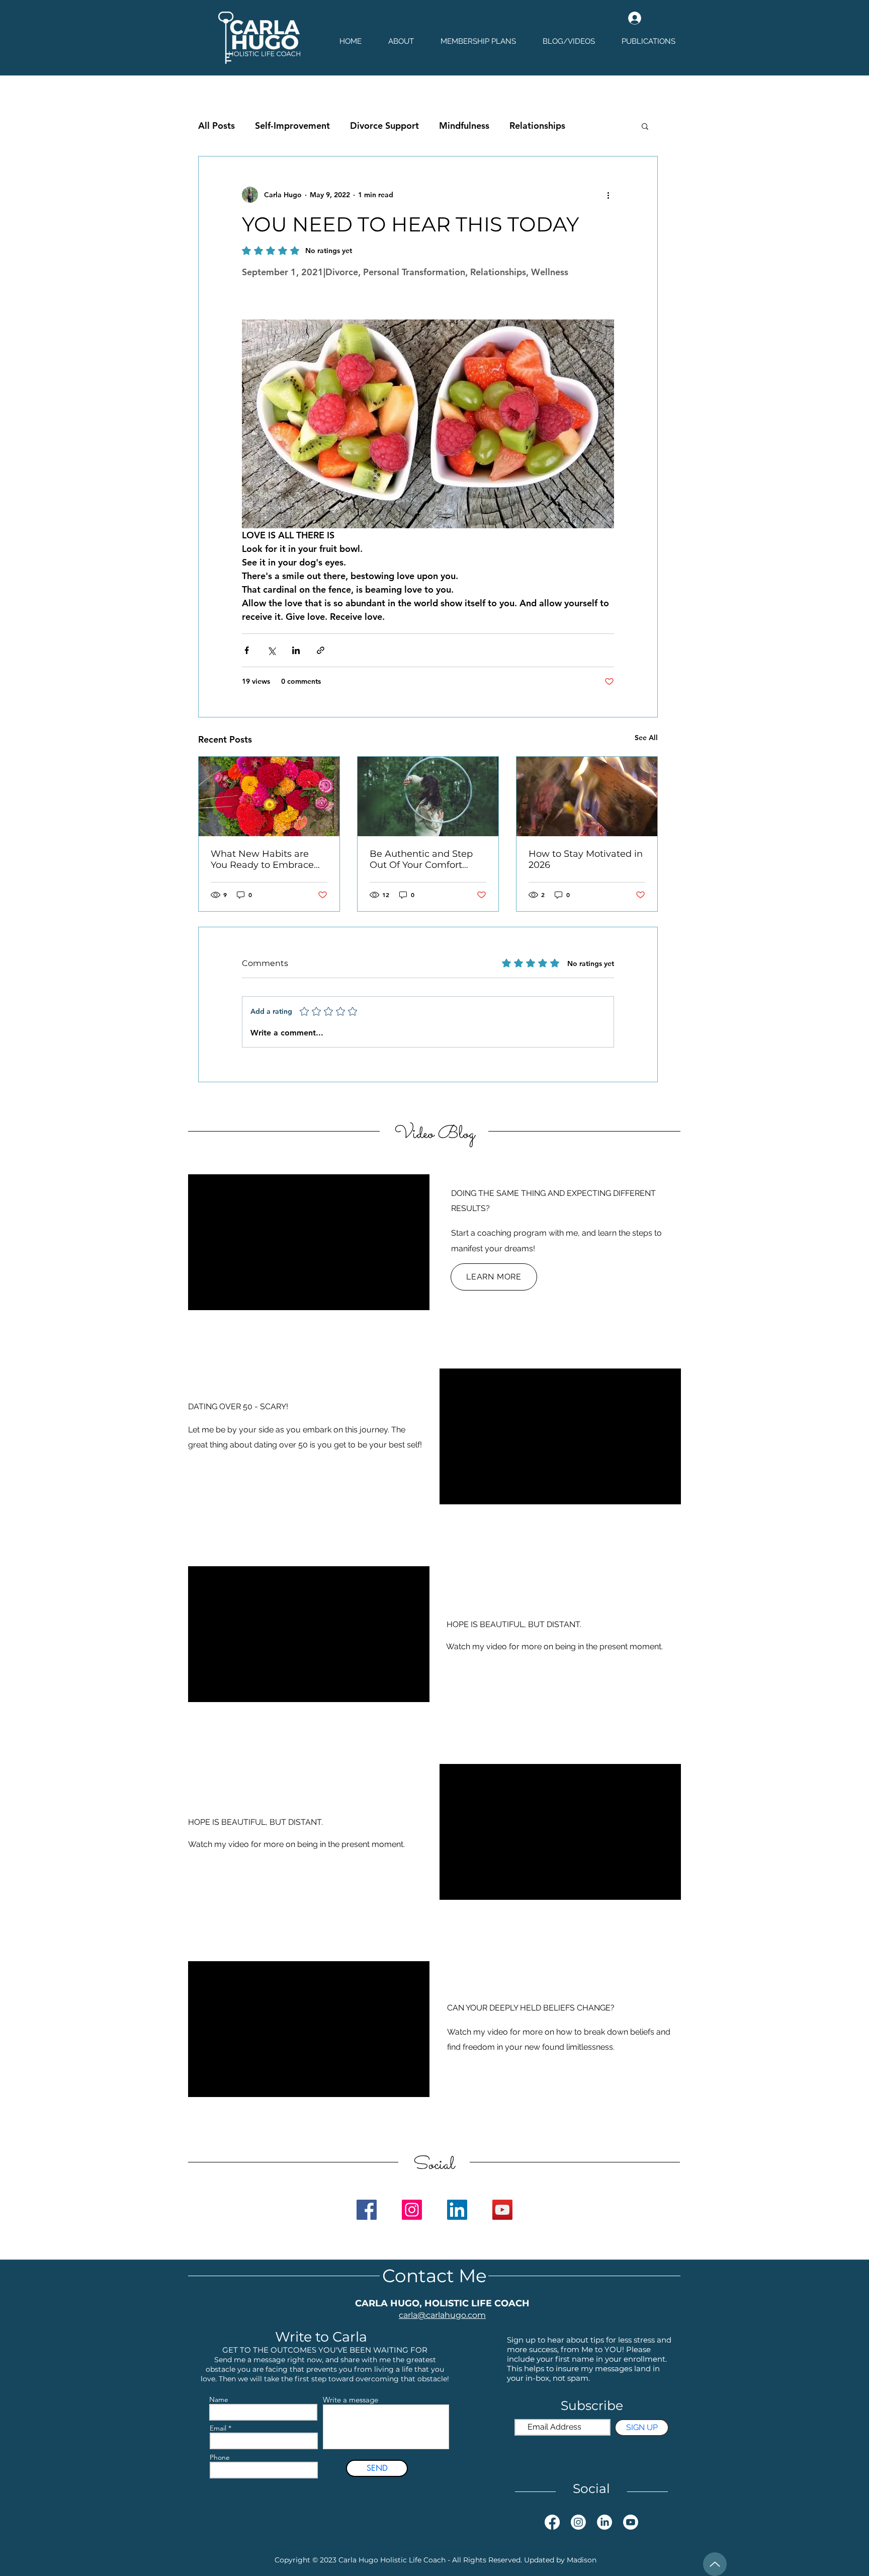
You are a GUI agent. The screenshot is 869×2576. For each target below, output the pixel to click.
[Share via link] (321, 650)
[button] (645, 126)
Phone (220, 2457)
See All (646, 738)
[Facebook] (367, 2210)
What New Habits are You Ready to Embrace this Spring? (262, 859)
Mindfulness (464, 126)
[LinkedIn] (457, 2210)
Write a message (351, 2400)
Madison (582, 2560)
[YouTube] (502, 2210)
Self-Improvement (292, 126)
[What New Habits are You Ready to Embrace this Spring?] (269, 796)
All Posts (216, 126)
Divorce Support (384, 126)
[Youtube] (631, 2522)
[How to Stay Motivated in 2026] (587, 796)
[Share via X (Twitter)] (271, 650)
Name (219, 2399)
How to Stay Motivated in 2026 (586, 859)
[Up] (715, 2564)
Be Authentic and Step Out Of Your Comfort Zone (421, 859)
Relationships (537, 126)
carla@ (412, 2315)
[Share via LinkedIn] (296, 650)
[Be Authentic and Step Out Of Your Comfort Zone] (428, 796)
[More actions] (608, 195)
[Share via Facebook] (247, 650)
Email (218, 2428)
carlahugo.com (456, 2315)
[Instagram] (412, 2210)
